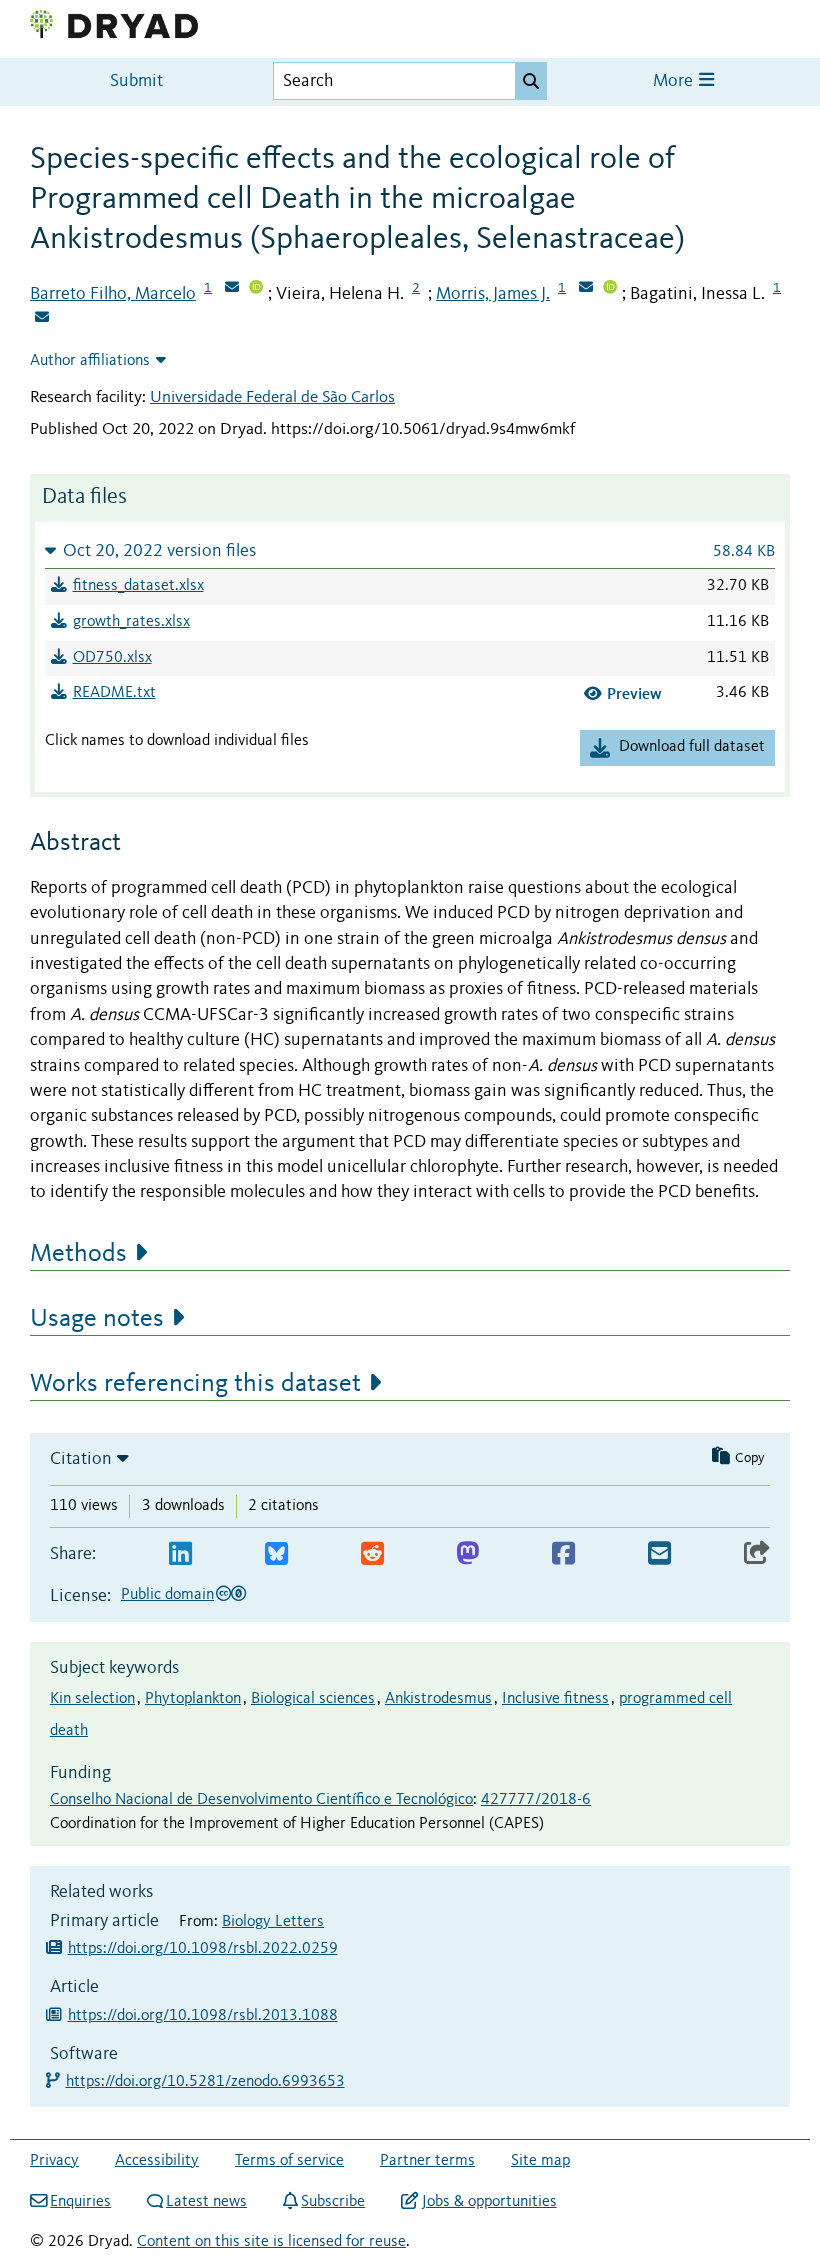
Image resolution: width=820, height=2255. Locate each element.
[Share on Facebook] (563, 1554)
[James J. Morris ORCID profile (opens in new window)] (610, 289)
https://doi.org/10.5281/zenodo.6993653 (206, 2082)
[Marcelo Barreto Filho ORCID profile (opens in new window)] (256, 289)
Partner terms (427, 2161)
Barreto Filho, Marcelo (113, 294)
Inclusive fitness (555, 1699)
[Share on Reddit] (372, 1554)
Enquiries (80, 2202)
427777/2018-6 (536, 1800)
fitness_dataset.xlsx (138, 586)
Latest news (206, 2202)
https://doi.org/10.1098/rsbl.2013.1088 (203, 2016)
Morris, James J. (493, 294)
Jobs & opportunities (489, 2202)
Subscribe (333, 2202)
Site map (540, 2161)
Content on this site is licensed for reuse (271, 2242)
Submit (136, 81)
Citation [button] (81, 1459)
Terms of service (289, 2161)
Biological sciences (313, 1699)
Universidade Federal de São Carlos (272, 397)
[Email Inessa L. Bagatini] (42, 319)
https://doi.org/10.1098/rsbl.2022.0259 (203, 1949)
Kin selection (92, 1699)
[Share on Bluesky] (276, 1554)
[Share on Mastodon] (467, 1554)
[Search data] (531, 81)
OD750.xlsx (112, 658)
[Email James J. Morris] (586, 289)
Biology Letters (273, 1922)
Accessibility (157, 2161)
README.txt (114, 693)
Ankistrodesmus (438, 1699)
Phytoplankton (193, 1699)
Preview (634, 693)
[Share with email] (659, 1554)
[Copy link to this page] (757, 1554)
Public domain (167, 1595)
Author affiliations (90, 361)
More (675, 81)
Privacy (54, 2161)
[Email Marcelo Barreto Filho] (232, 289)
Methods (78, 1254)
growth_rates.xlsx (131, 622)
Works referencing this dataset (195, 1384)
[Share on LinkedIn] (180, 1554)
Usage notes (97, 1319)
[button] (410, 550)
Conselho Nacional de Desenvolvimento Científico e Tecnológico (261, 1800)
